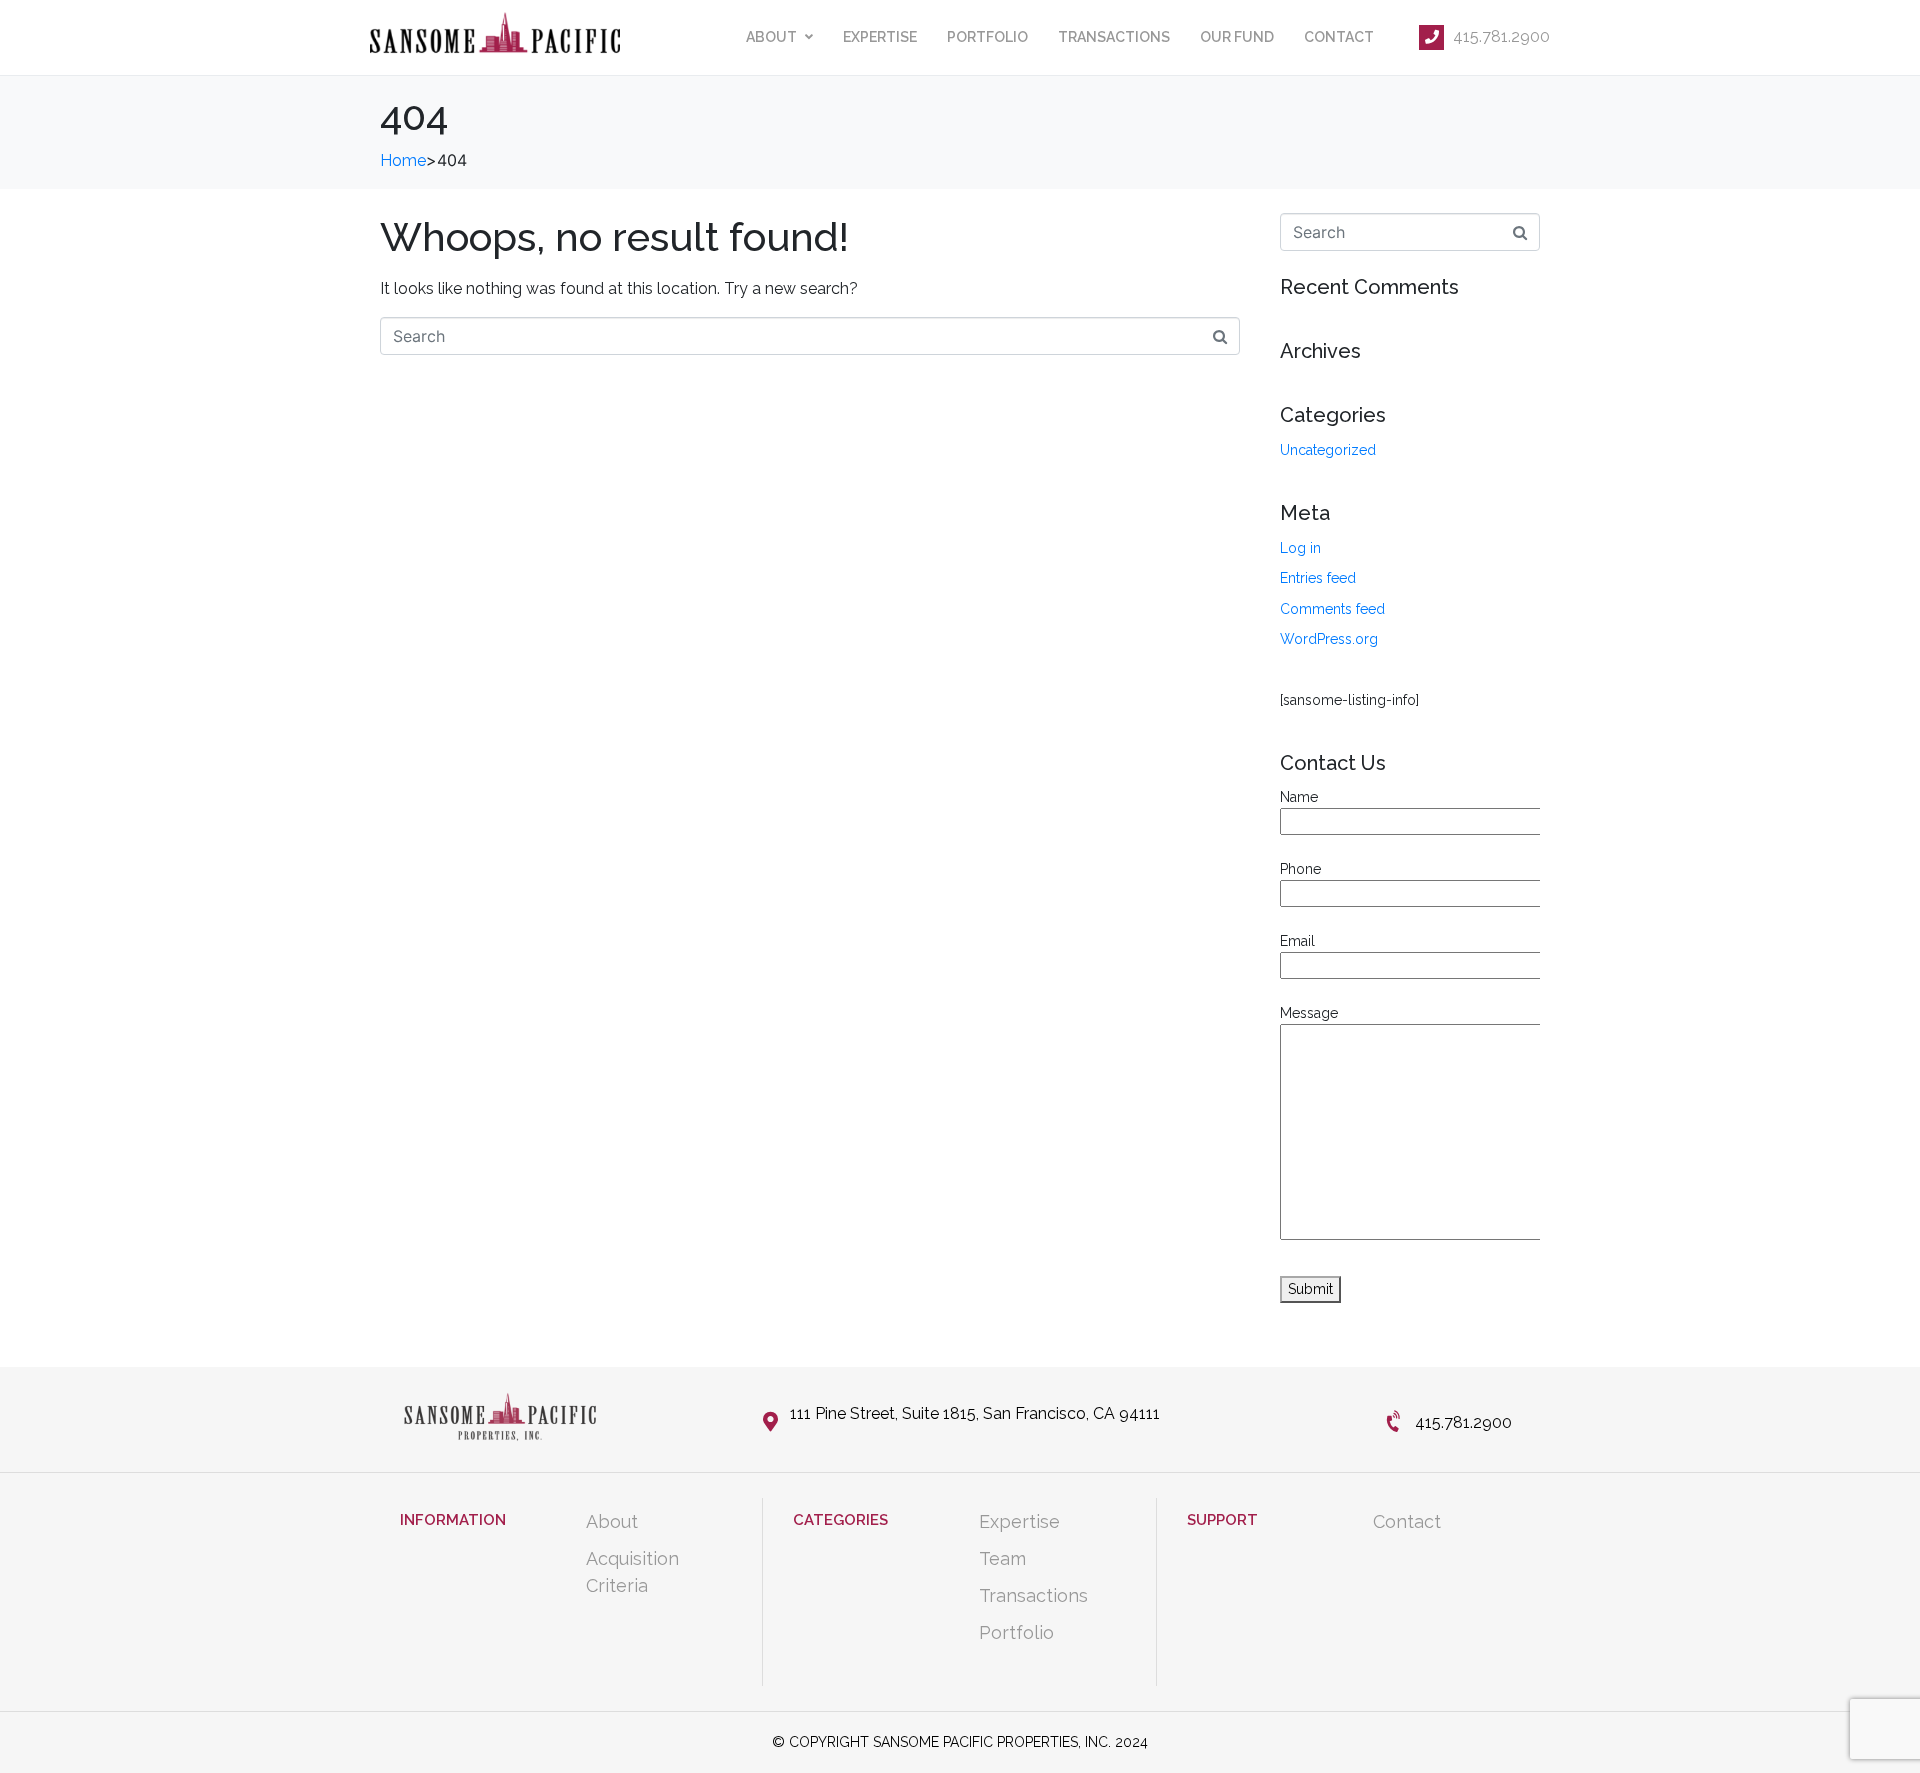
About (771, 37)
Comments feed (1332, 609)
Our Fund (1237, 37)
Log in (1300, 548)
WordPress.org (1329, 639)
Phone (1300, 869)
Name (1299, 797)
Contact (1339, 37)
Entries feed (1318, 578)
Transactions (1114, 37)
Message (1309, 1013)
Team (1002, 1558)
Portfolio (987, 37)
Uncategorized (1328, 450)
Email (1297, 941)
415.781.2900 (1499, 36)
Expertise (880, 37)
